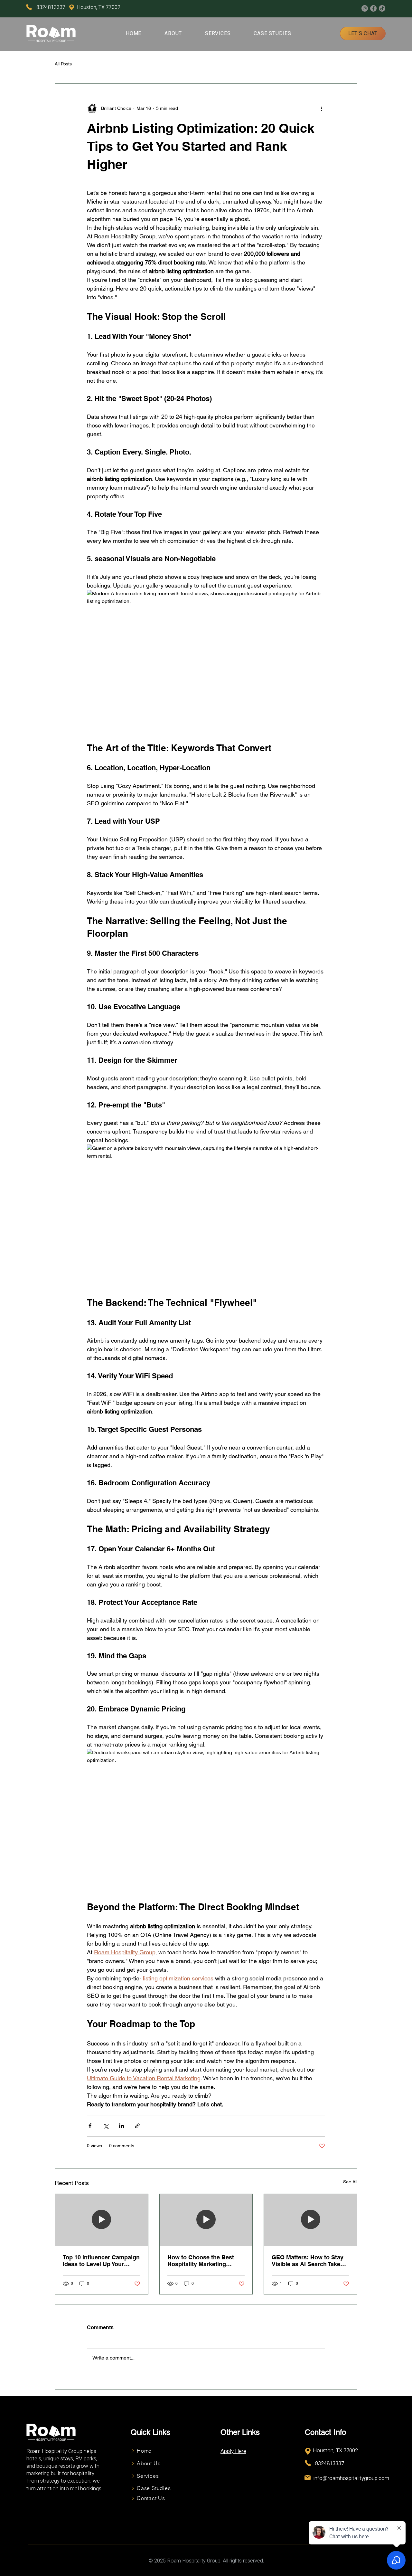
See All (350, 2182)
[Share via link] (137, 2126)
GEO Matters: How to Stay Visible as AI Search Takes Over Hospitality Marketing (308, 2261)
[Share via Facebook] (90, 2126)
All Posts (63, 64)
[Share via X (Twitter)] (106, 2126)
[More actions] (321, 108)
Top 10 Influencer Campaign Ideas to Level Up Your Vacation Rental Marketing (101, 2261)
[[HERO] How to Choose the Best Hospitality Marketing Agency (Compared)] (206, 2220)
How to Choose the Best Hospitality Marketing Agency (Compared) (201, 2261)
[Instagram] (365, 8)
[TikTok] (382, 8)
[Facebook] (373, 8)
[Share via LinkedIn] (122, 2126)
